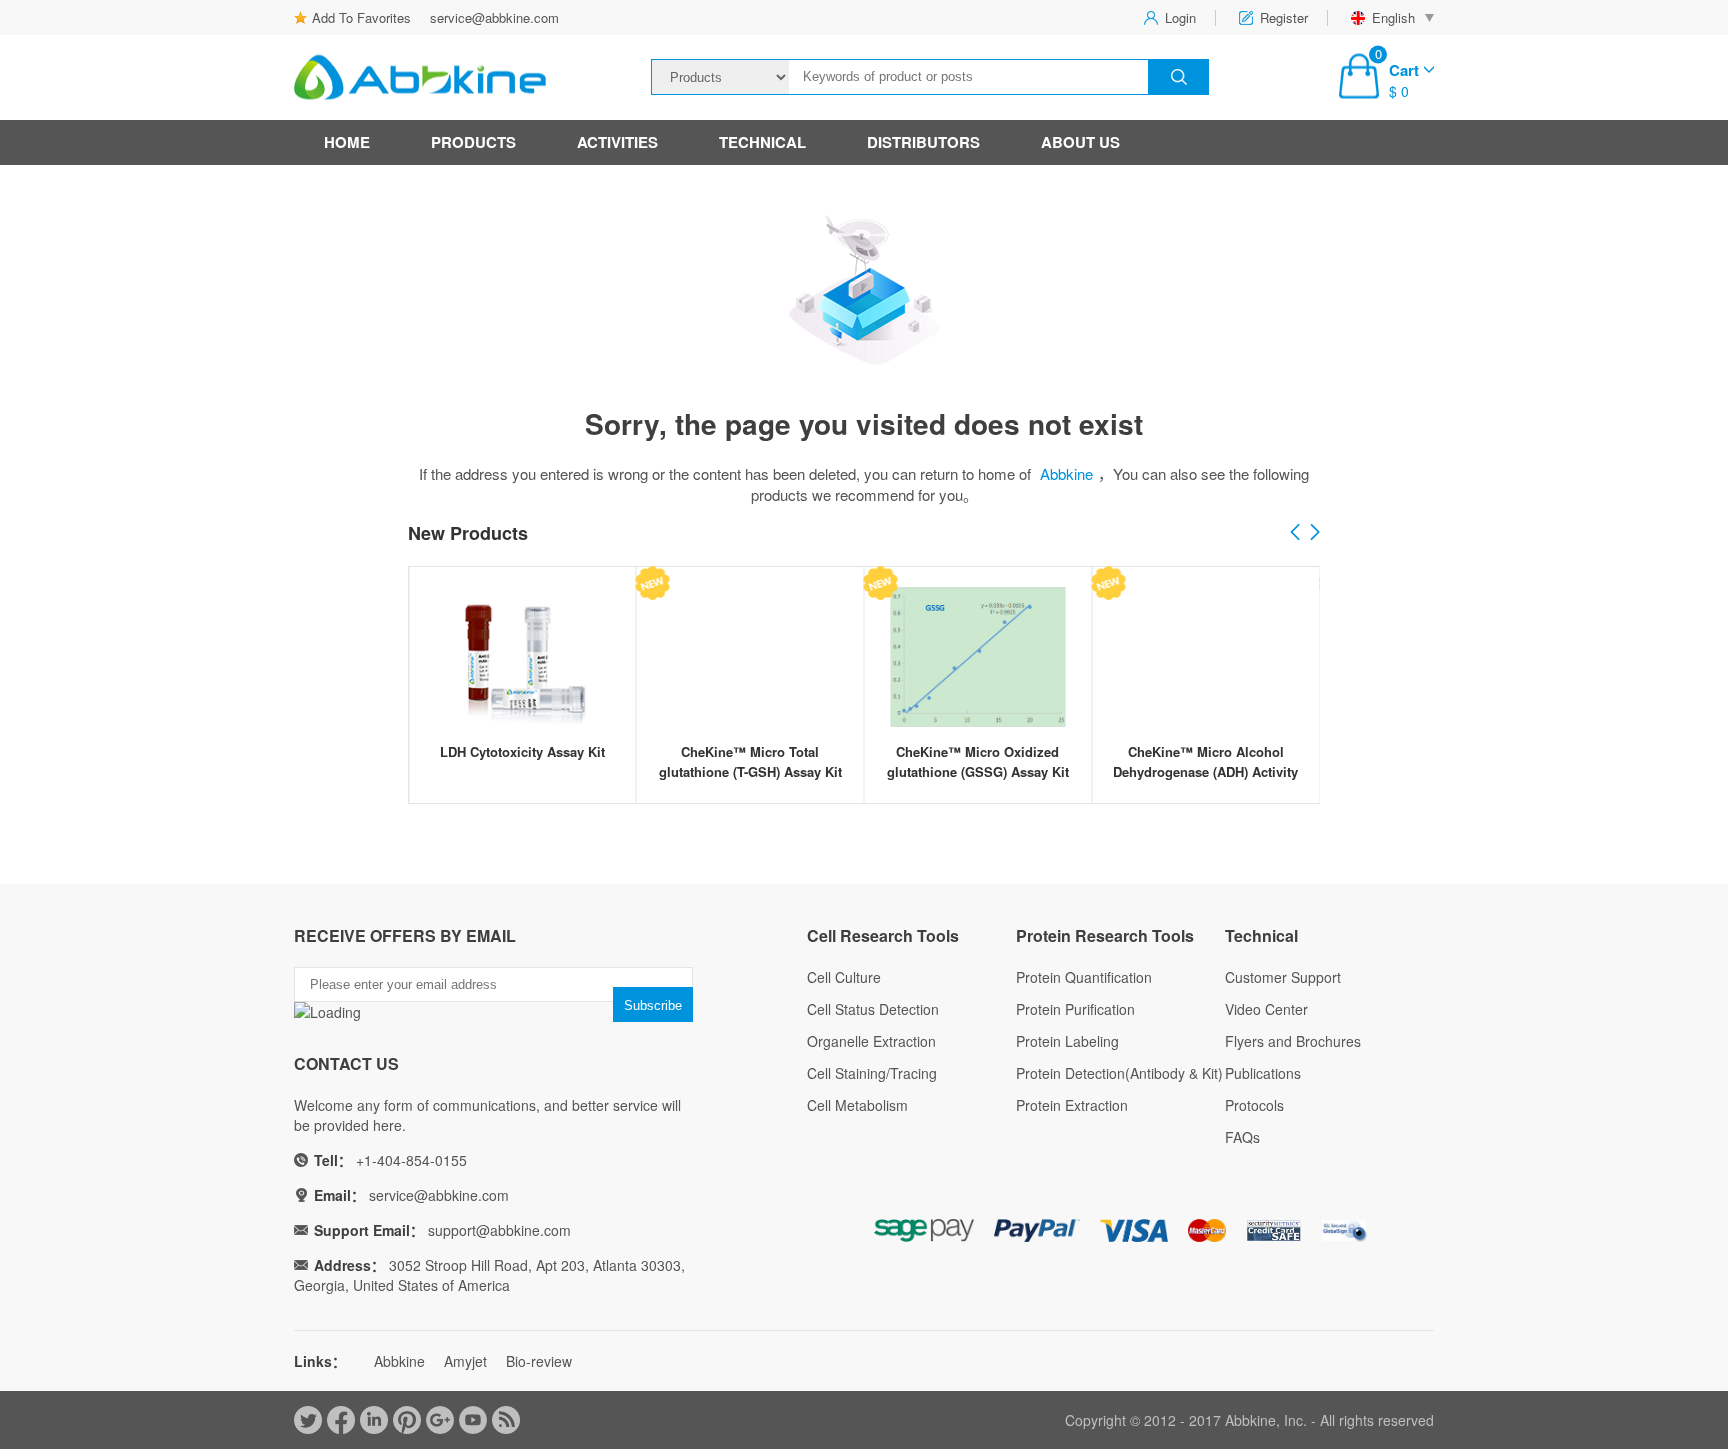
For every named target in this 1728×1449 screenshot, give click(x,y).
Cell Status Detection (873, 1009)
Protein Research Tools (1105, 935)
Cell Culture (844, 977)
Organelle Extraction (871, 1041)
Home (347, 142)
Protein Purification (1075, 1009)
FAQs (1242, 1137)
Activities (617, 142)
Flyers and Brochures (1293, 1041)
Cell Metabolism (857, 1105)
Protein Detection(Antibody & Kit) (1119, 1073)
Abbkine (1066, 473)
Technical (762, 142)
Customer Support (1283, 977)
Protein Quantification (1084, 977)
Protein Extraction (1072, 1105)
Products (473, 142)
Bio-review (539, 1361)
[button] (1315, 533)
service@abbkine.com (494, 17)
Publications (1263, 1073)
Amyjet (465, 1361)
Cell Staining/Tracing (872, 1073)
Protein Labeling (1067, 1041)
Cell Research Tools (883, 935)
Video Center (1266, 1009)
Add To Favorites (361, 17)
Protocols (1254, 1105)
